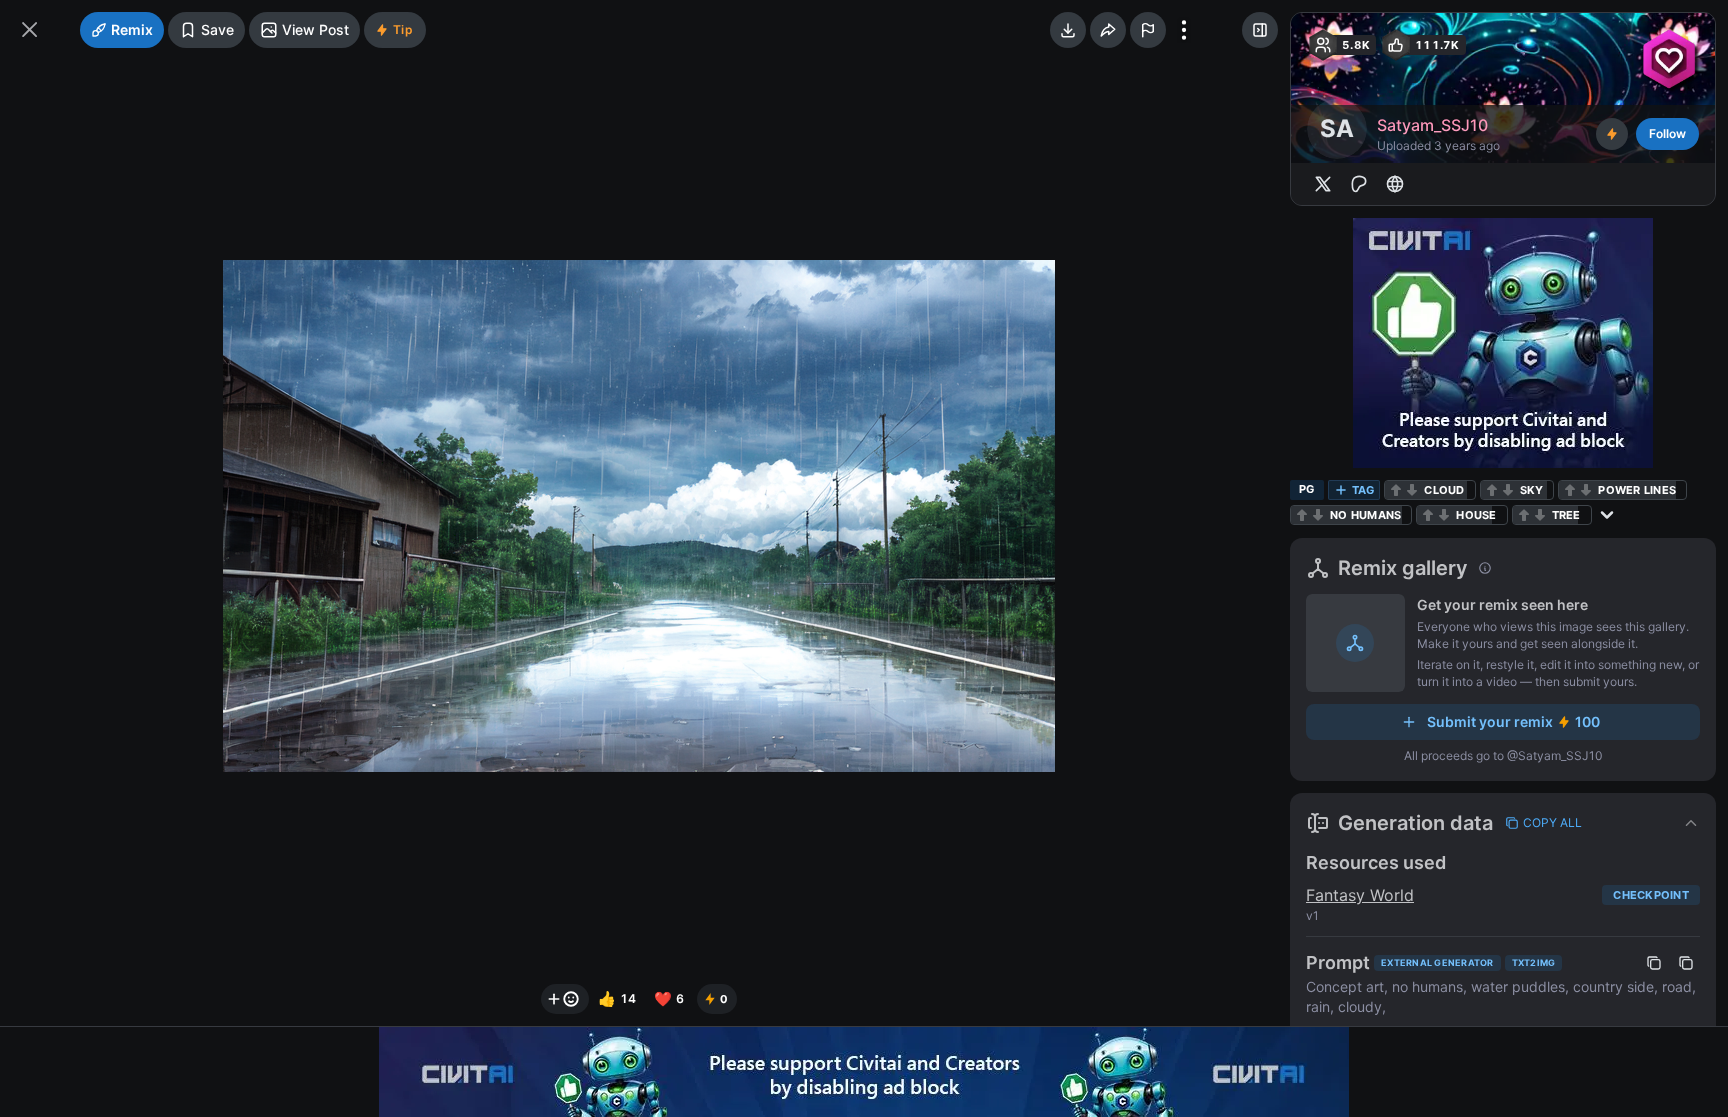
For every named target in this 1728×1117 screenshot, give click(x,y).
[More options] (1184, 30)
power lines (1637, 490)
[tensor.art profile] (1395, 184)
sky (1532, 490)
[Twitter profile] (1323, 184)
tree (1566, 515)
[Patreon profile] (1359, 184)
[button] (1503, 823)
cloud (1444, 490)
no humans (1365, 515)
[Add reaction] (565, 999)
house (1476, 515)
